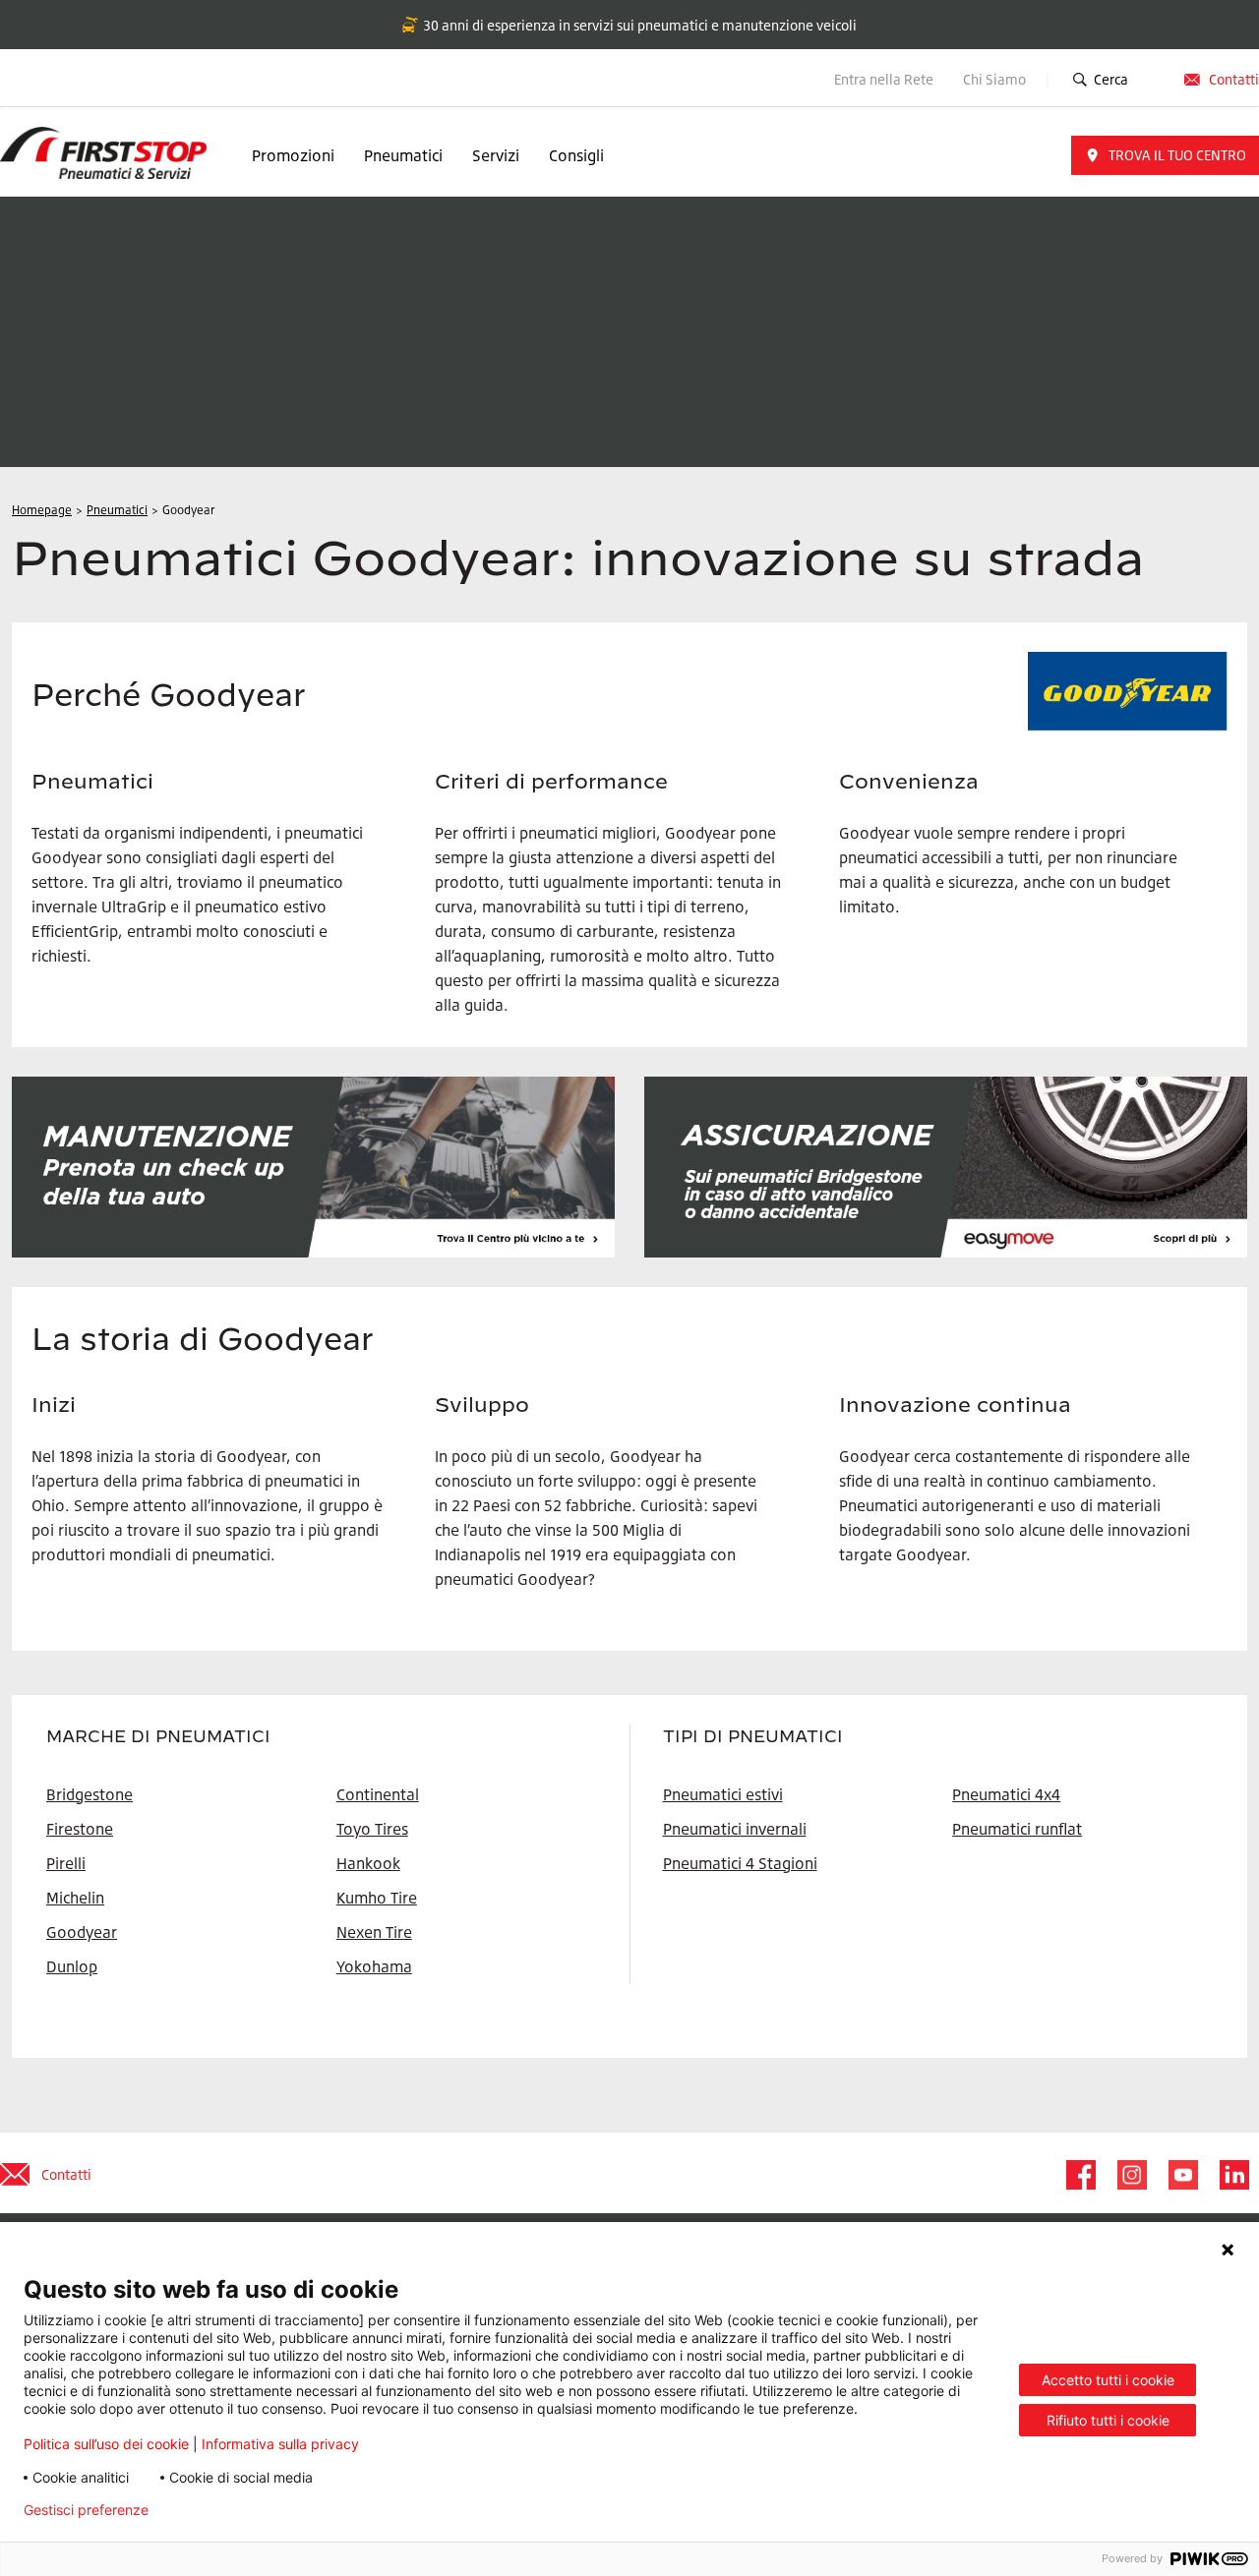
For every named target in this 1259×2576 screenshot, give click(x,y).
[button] (1165, 155)
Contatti (1234, 79)
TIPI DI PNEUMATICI (753, 1736)
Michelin (75, 1898)
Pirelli (66, 1863)
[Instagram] (1131, 2175)
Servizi (496, 155)
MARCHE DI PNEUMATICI (158, 1736)
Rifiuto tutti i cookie (1108, 2420)
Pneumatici (403, 155)
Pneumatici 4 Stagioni (740, 1863)
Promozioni (293, 155)
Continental (378, 1794)
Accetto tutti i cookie (1108, 2380)
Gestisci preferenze (86, 2510)
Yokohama (374, 1966)
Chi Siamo (996, 79)
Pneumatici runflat (1017, 1829)
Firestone (80, 1829)
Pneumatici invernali (735, 1829)
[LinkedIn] (1233, 2175)
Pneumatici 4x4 (1006, 1794)
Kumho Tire (377, 1898)
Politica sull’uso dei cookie (106, 2444)
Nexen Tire (374, 1932)
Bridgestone (90, 1794)
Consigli (576, 155)
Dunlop (72, 1966)
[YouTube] (1182, 2175)
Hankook (368, 1863)
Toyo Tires (372, 1829)
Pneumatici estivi (723, 1794)
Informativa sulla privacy (280, 2444)
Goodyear (82, 1932)
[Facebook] (1080, 2175)
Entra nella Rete (884, 79)
